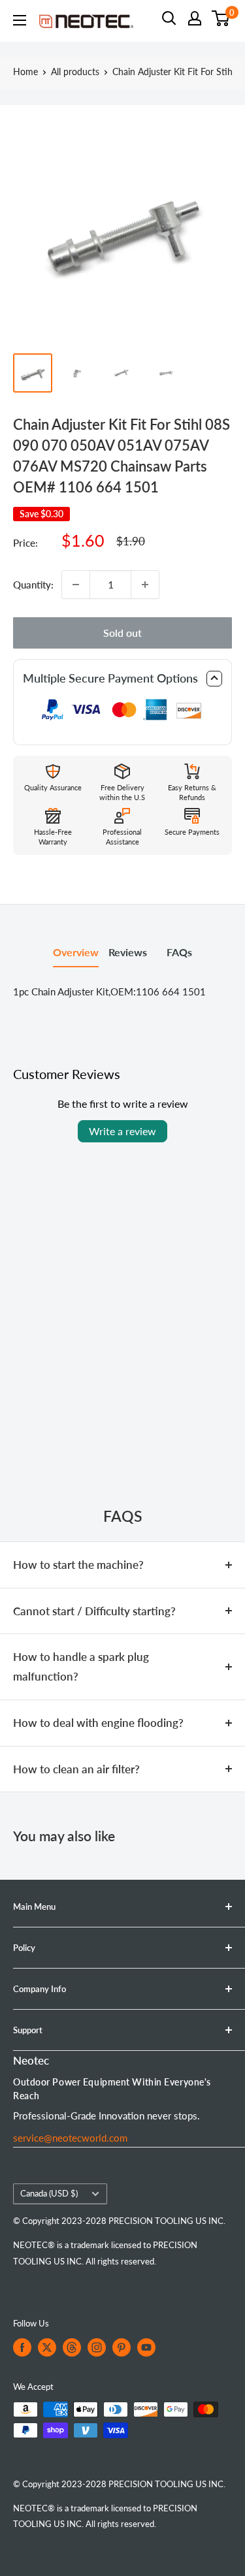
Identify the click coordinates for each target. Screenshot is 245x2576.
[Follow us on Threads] (72, 2347)
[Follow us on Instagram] (97, 2347)
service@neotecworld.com (70, 2138)
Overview (76, 952)
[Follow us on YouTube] (146, 2347)
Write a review (122, 1131)
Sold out (122, 633)
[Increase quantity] (145, 585)
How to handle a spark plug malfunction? (81, 1666)
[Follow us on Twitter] (47, 2347)
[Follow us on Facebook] (22, 2347)
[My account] (195, 18)
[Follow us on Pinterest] (122, 2347)
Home (25, 72)
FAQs (179, 952)
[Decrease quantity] (76, 585)
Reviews (128, 952)
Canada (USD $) (49, 2193)
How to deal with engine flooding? (98, 1723)
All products (75, 72)
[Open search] (169, 18)
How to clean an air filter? (76, 1769)
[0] (221, 18)
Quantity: (33, 585)
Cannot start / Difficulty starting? (94, 1611)
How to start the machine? (78, 1565)
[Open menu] (20, 20)
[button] (122, 679)
